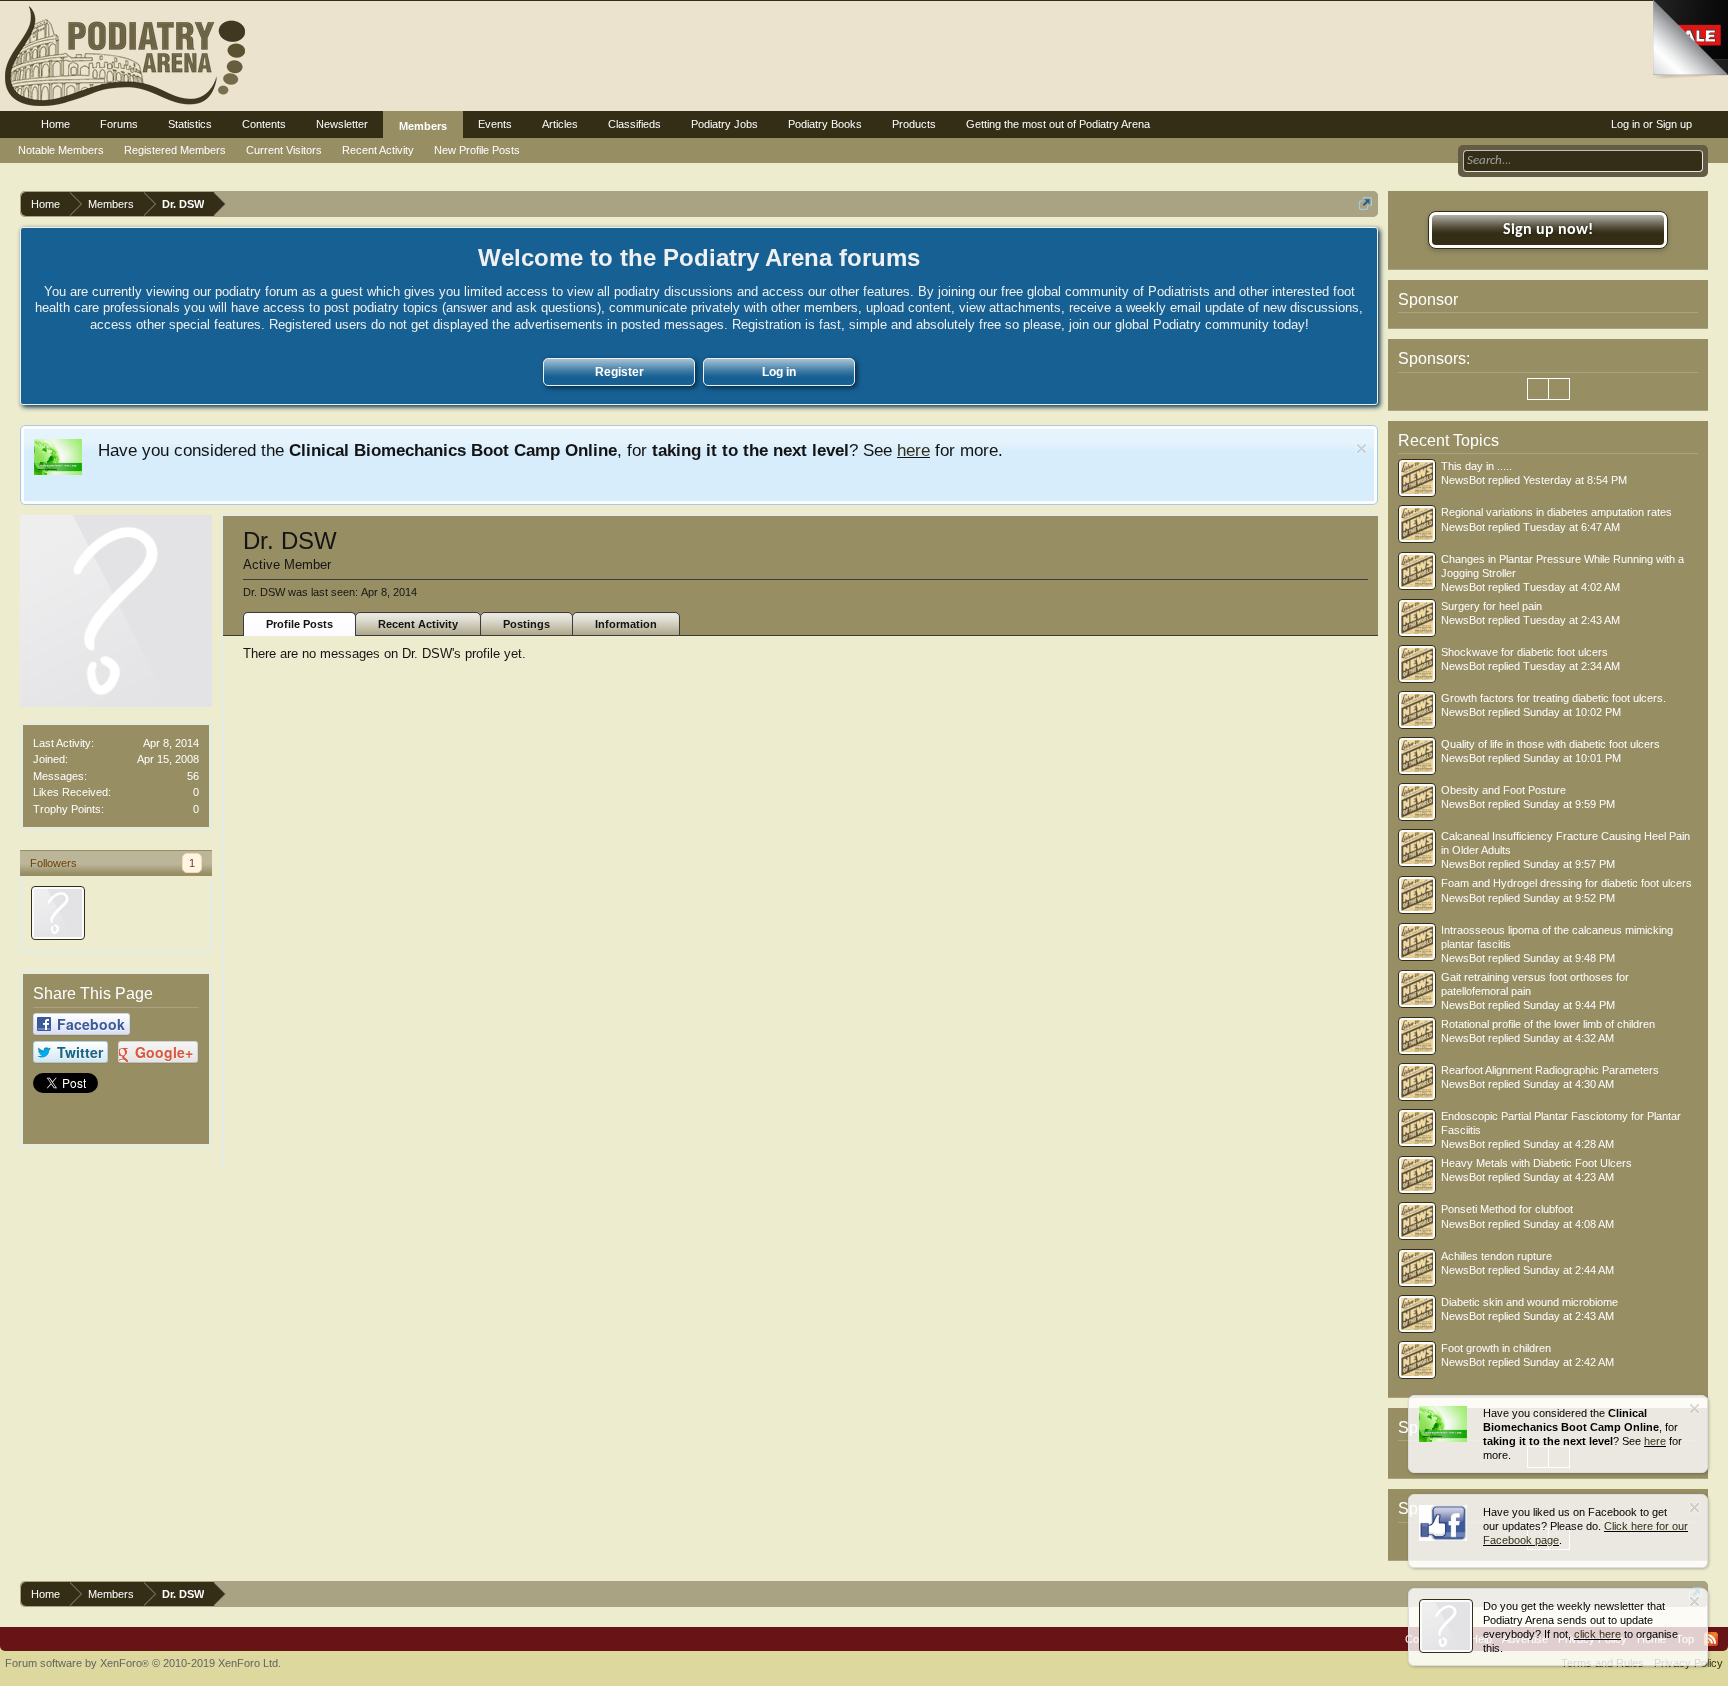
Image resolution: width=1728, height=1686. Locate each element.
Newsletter (342, 124)
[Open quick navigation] (1365, 203)
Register (619, 372)
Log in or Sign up (1651, 124)
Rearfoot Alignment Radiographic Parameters (1550, 1070)
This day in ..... (1476, 466)
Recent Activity (418, 624)
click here (1597, 1634)
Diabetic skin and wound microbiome (1529, 1302)
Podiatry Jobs (724, 124)
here (913, 450)
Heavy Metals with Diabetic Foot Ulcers (1536, 1163)
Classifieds (634, 124)
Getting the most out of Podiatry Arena (1058, 124)
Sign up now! (1548, 230)
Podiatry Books (825, 124)
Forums (119, 124)
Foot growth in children (1496, 1348)
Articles (560, 124)
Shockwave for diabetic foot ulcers (1524, 652)
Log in (779, 372)
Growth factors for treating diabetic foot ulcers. (1553, 698)
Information (626, 624)
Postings (526, 624)
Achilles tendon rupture (1496, 1256)
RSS (1711, 1639)
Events (495, 124)
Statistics (190, 124)
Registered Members (175, 150)
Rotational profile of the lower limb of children (1548, 1024)
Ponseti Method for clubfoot (1507, 1209)
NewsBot (1463, 480)
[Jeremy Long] (58, 913)
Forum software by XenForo (143, 1663)
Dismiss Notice (1361, 448)
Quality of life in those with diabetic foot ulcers (1550, 744)
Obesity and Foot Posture (1503, 790)
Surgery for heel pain (1491, 606)
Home (55, 124)
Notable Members (61, 150)
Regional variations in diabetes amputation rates (1556, 512)
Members (423, 126)
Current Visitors (284, 150)
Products (914, 124)
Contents (264, 124)
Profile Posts (299, 624)
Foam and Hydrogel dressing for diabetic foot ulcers (1566, 883)
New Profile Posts (477, 150)
